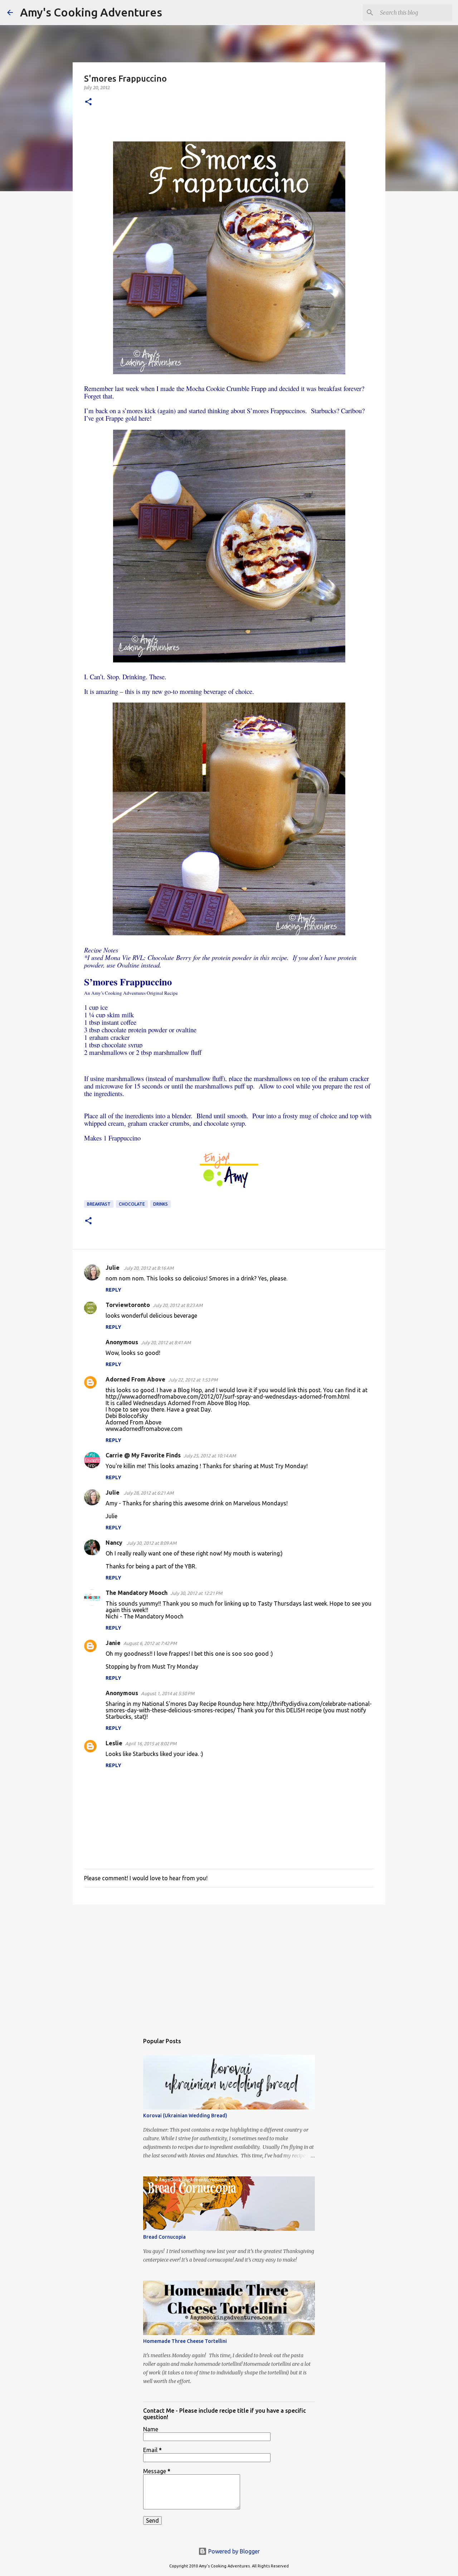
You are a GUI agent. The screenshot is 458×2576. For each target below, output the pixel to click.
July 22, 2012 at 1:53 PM (193, 1380)
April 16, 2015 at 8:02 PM (151, 1743)
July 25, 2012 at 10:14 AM (210, 1456)
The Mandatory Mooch (137, 1593)
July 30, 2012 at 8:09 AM (152, 1543)
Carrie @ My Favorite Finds (143, 1455)
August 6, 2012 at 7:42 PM (150, 1643)
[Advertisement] (229, 1965)
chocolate (132, 1204)
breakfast (99, 1204)
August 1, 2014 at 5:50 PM (168, 1693)
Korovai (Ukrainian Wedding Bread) (185, 2116)
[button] (88, 102)
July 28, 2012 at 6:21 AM (149, 1493)
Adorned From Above (135, 1379)
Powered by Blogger (233, 2551)
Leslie (114, 1743)
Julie (113, 1268)
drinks (160, 1204)
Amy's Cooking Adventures (91, 12)
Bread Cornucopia (164, 2237)
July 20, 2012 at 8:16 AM (149, 1268)
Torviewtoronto (128, 1305)
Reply (113, 1290)
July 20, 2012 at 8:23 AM (178, 1305)
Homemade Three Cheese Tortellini (185, 2341)
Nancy (115, 1543)
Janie (113, 1643)
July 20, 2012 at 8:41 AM (166, 1342)
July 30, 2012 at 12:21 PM (196, 1593)
